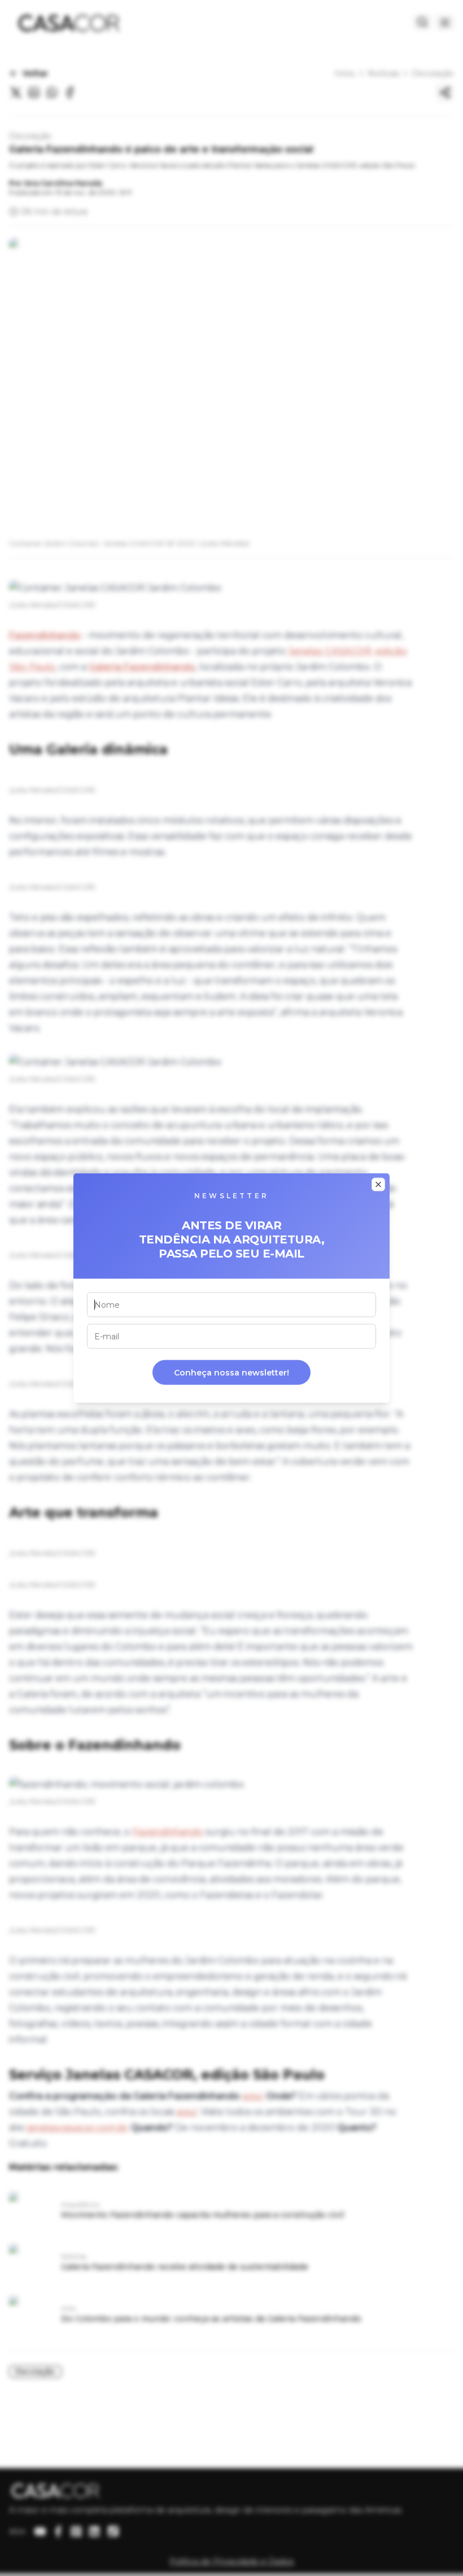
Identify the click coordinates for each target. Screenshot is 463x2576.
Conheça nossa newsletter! (231, 1373)
